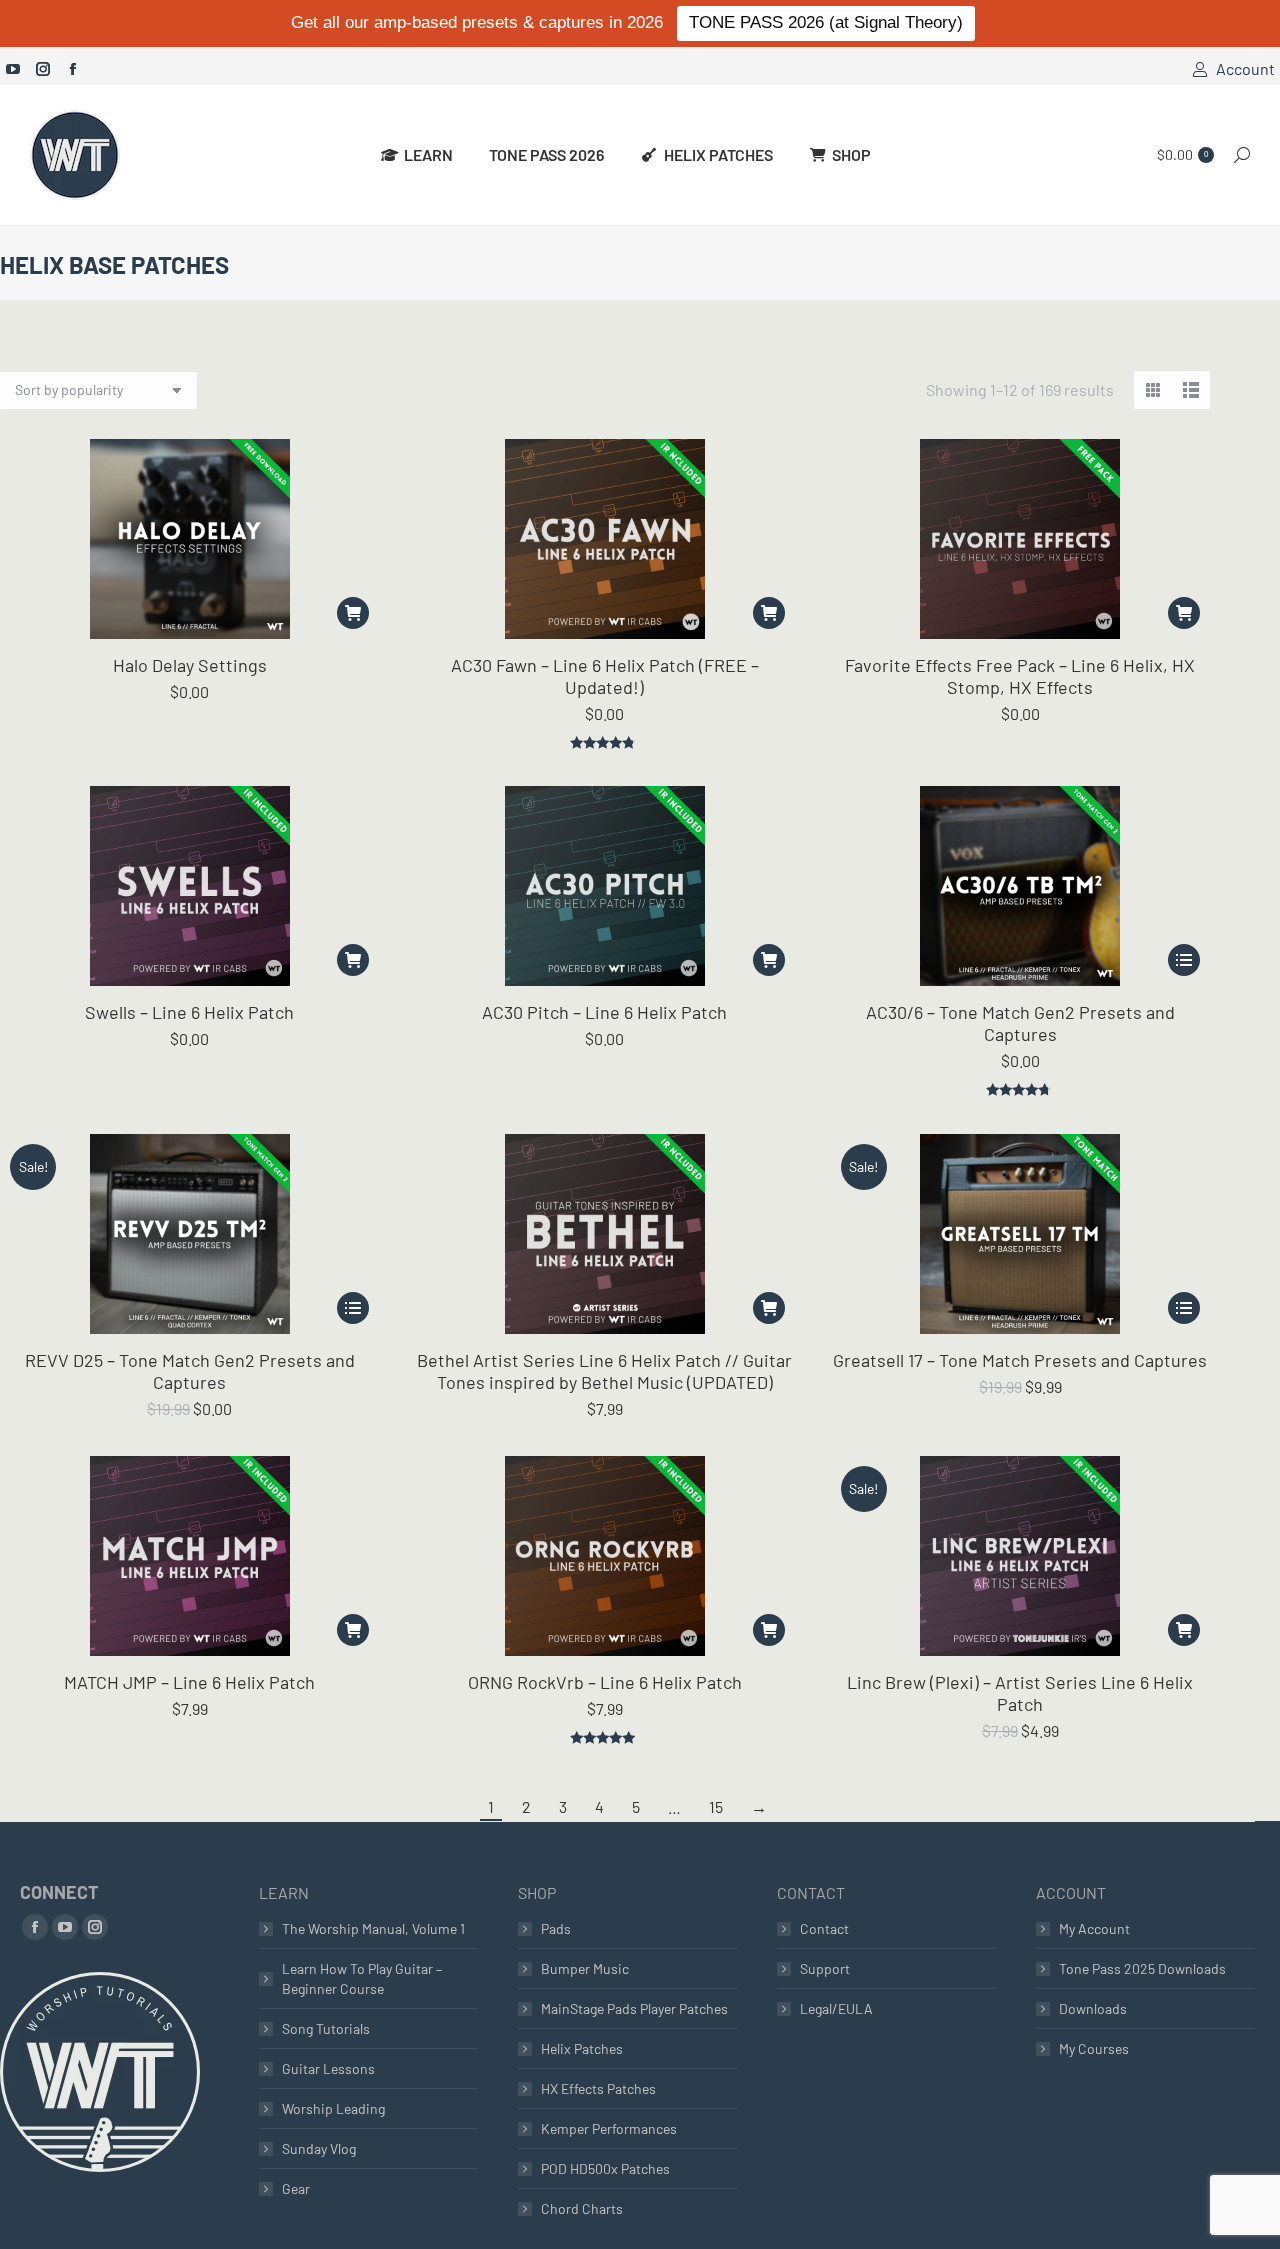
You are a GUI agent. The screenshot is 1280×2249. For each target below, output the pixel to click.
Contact (824, 1928)
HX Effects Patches (598, 2088)
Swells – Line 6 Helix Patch (189, 1012)
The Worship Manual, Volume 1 (373, 1928)
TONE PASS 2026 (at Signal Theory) (826, 22)
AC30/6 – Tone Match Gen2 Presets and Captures (1020, 1023)
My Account (1094, 1928)
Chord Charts (582, 2208)
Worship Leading (333, 2108)
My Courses (1094, 2048)
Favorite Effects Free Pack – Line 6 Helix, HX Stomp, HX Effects (1020, 676)
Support (825, 1968)
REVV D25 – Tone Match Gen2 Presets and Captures (190, 1371)
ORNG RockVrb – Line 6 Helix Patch (605, 1682)
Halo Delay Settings (190, 665)
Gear (296, 2188)
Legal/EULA (836, 2008)
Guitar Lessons (328, 2068)
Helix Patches (582, 2048)
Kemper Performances (609, 2128)
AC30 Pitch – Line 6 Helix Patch (604, 1012)
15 (716, 1806)
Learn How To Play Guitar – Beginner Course (362, 1978)
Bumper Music (585, 1968)
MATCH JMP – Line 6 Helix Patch (189, 1682)
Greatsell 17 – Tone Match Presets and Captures (1020, 1360)
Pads (556, 1928)
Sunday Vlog (319, 2148)
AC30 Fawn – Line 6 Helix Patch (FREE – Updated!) (605, 676)
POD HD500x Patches (605, 2168)
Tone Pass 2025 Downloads (1142, 1968)
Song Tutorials (326, 2028)
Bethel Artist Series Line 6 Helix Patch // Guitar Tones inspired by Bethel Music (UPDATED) (604, 1371)
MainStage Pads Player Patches (634, 2008)
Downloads (1093, 2008)
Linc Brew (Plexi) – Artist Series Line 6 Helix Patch (1020, 1693)
